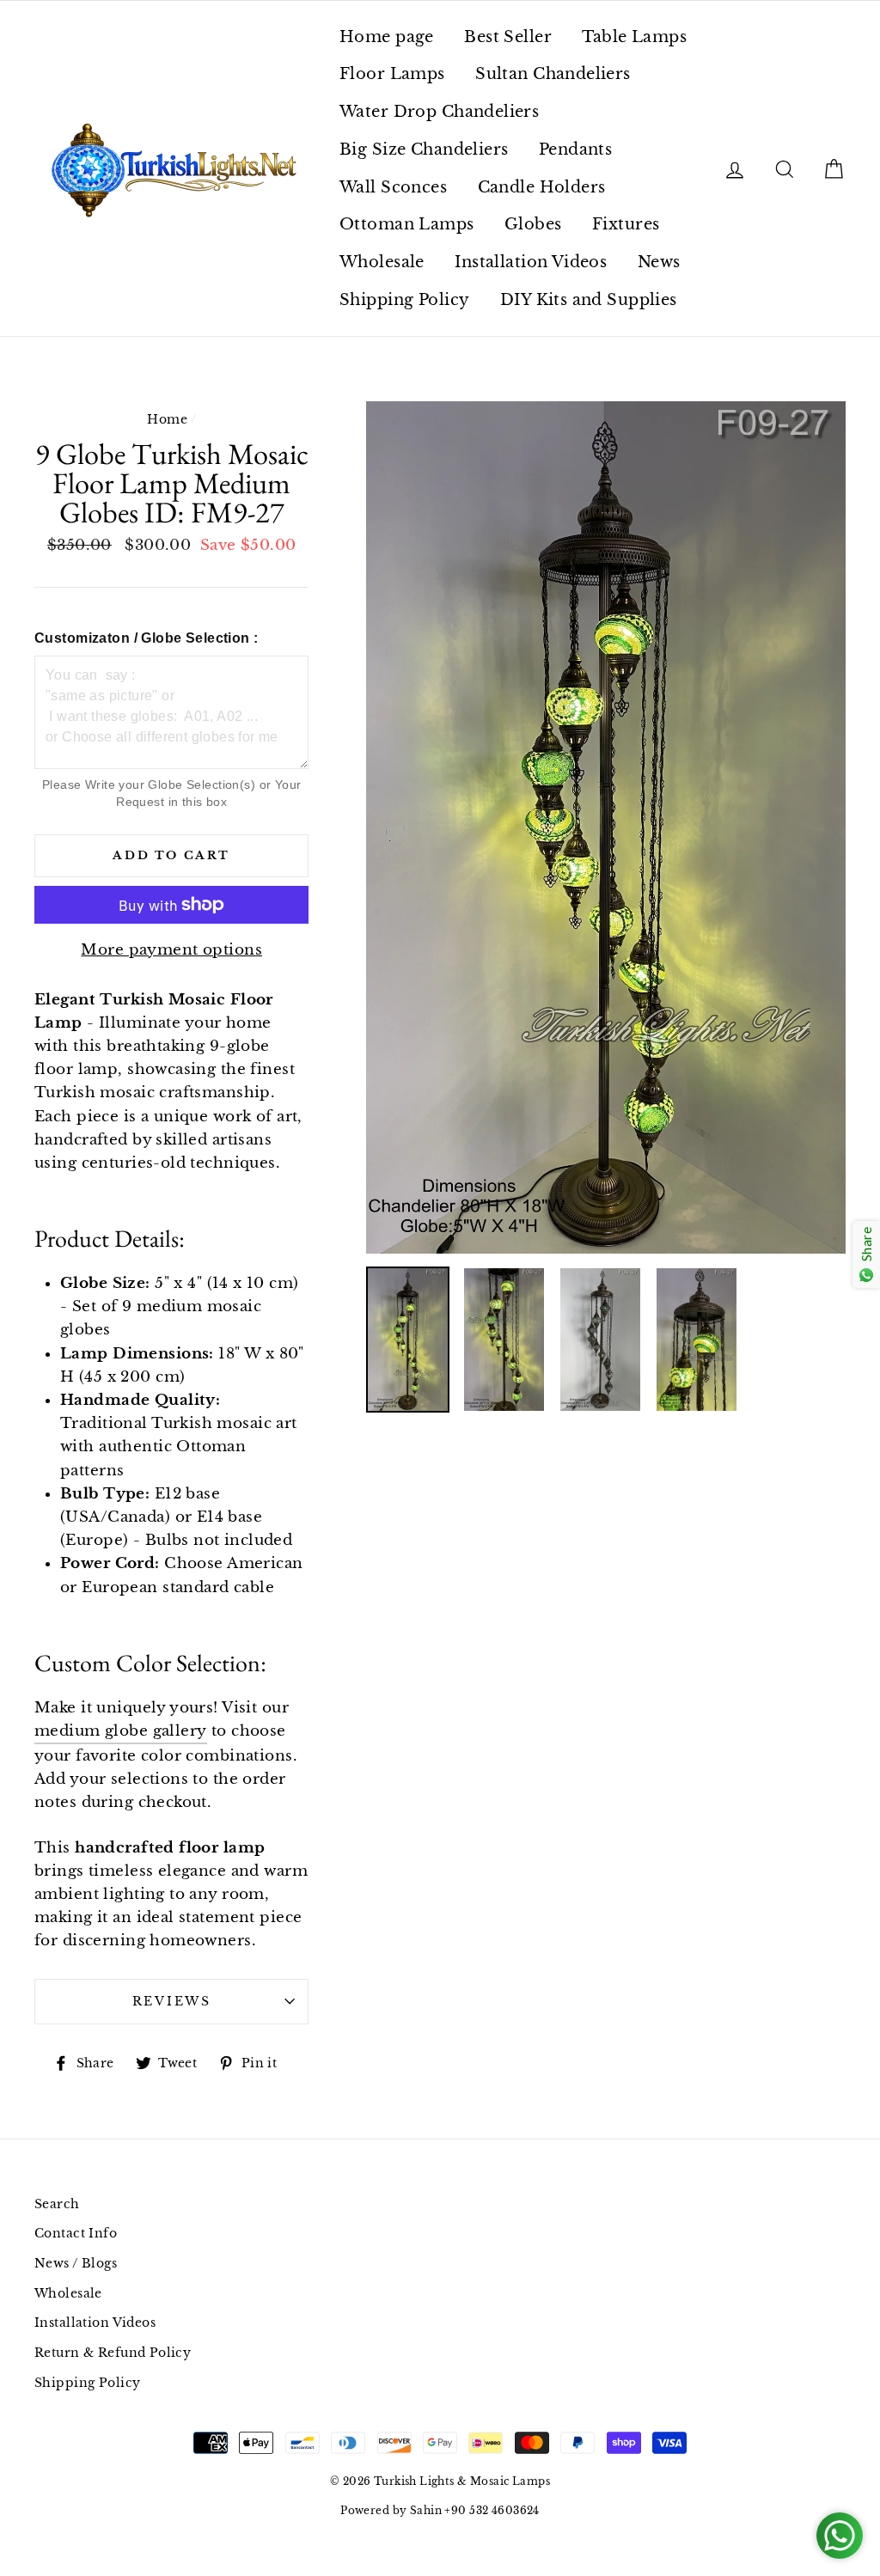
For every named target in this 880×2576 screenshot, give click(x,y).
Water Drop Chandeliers (439, 112)
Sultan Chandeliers (553, 74)
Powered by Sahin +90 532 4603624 (440, 2510)
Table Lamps (634, 37)
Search (57, 2204)
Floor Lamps (392, 74)
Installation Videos (531, 262)
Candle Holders (542, 187)
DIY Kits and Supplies (589, 300)
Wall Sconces (393, 187)
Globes (533, 224)
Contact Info (76, 2233)
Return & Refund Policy (113, 2353)
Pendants (575, 150)
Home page (387, 37)
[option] (606, 827)
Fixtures (626, 224)
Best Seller (508, 37)
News (659, 262)
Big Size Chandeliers (424, 150)
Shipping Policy (404, 300)
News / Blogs (76, 2263)
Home (167, 419)
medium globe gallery (121, 1731)
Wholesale (382, 262)
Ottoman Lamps (407, 224)
